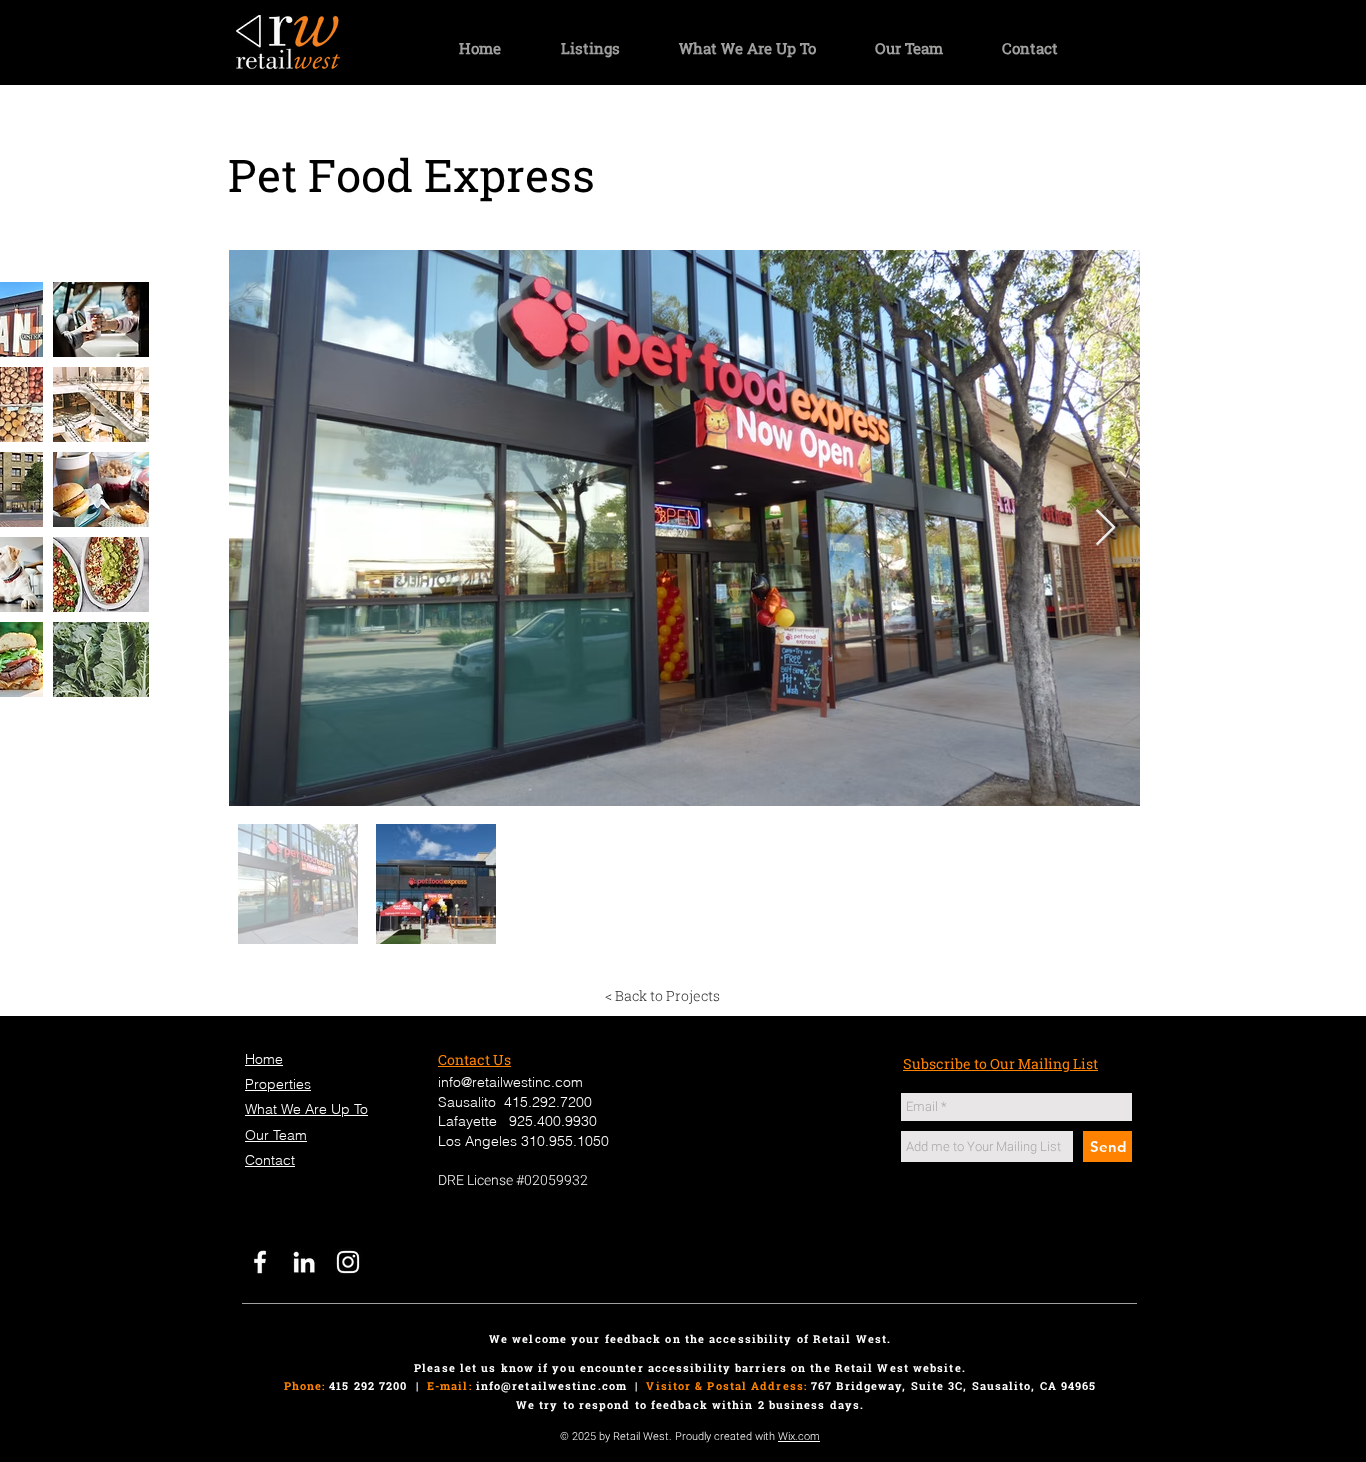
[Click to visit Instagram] (348, 1262)
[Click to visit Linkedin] (304, 1262)
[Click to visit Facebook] (260, 1262)
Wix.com (799, 1436)
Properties (278, 1084)
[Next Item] (1105, 528)
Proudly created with (726, 1436)
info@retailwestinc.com (551, 1385)
